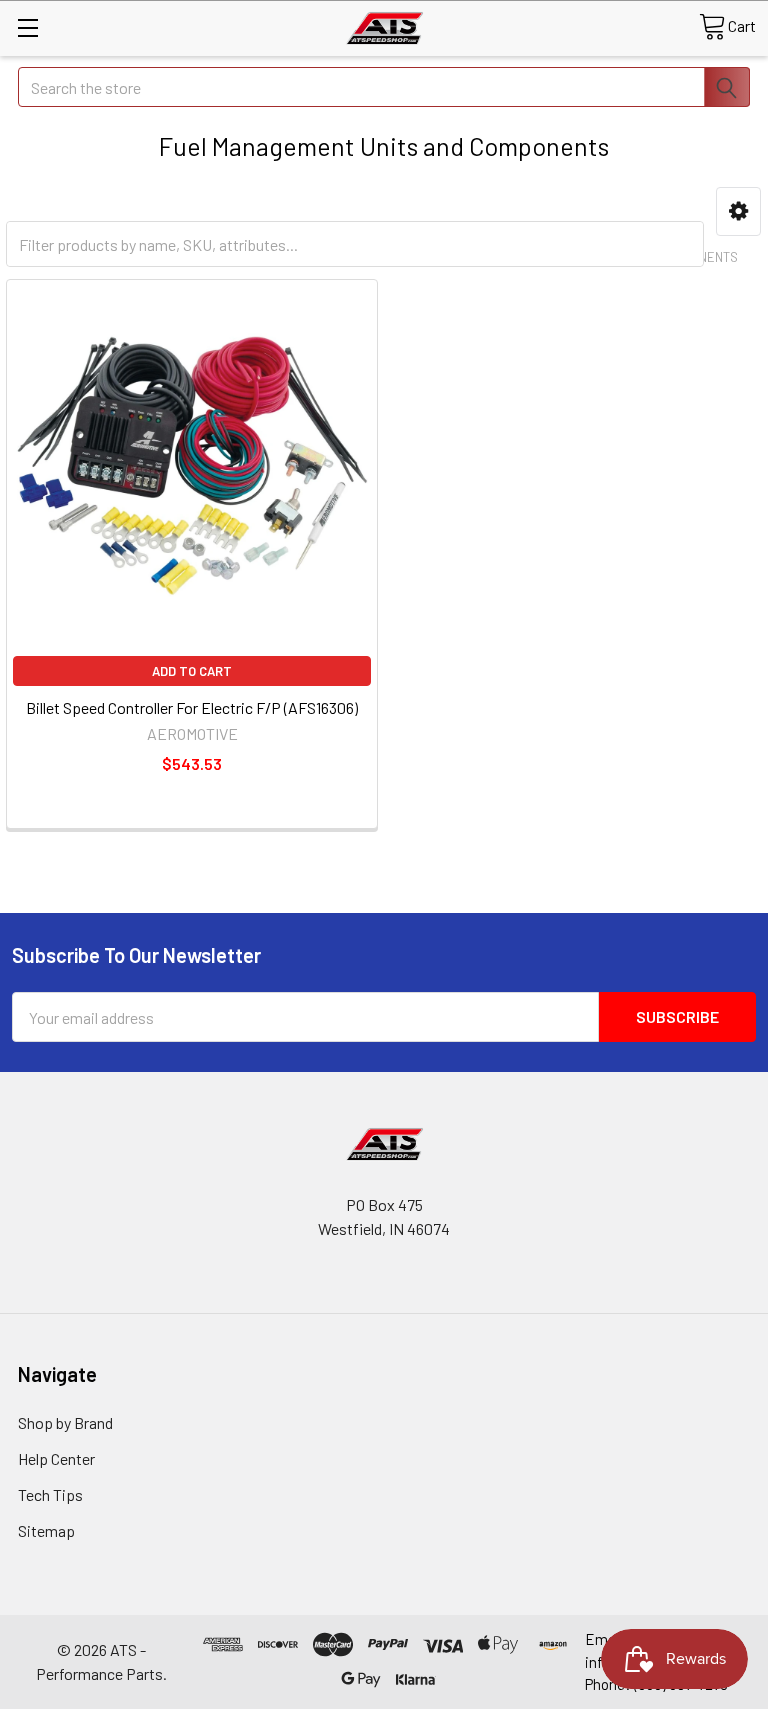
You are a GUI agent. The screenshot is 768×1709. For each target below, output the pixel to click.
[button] (738, 211)
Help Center (56, 1458)
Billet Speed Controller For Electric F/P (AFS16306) (192, 707)
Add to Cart (192, 671)
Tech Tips (50, 1494)
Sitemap (46, 1530)
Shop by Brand (65, 1422)
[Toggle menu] (27, 27)
